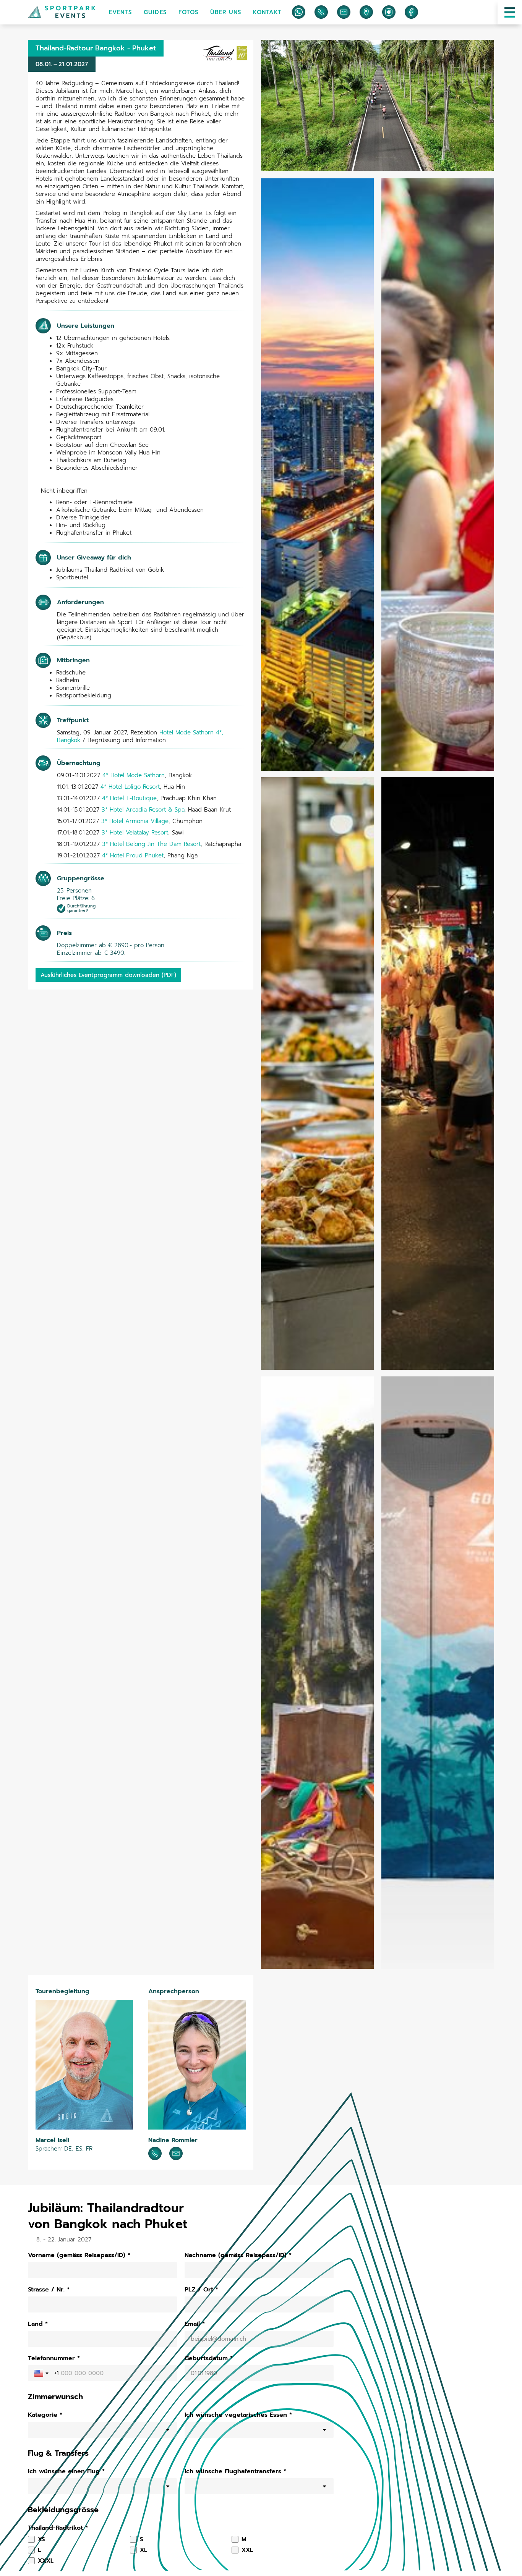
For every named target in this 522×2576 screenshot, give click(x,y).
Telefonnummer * (54, 2358)
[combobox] (102, 2430)
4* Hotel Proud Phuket (133, 855)
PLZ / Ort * (201, 2290)
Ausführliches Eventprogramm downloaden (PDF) (108, 975)
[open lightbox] (378, 105)
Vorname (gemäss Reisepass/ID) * (79, 2255)
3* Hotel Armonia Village (135, 821)
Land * (38, 2324)
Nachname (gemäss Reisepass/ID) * (238, 2255)
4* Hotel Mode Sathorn (134, 775)
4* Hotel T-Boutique (129, 798)
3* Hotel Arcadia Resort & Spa (143, 810)
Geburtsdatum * (209, 2358)
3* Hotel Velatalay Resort (135, 833)
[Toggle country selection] (42, 2373)
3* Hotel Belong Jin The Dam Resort (151, 844)
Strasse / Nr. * (49, 2290)
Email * (195, 2324)
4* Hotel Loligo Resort (130, 787)
